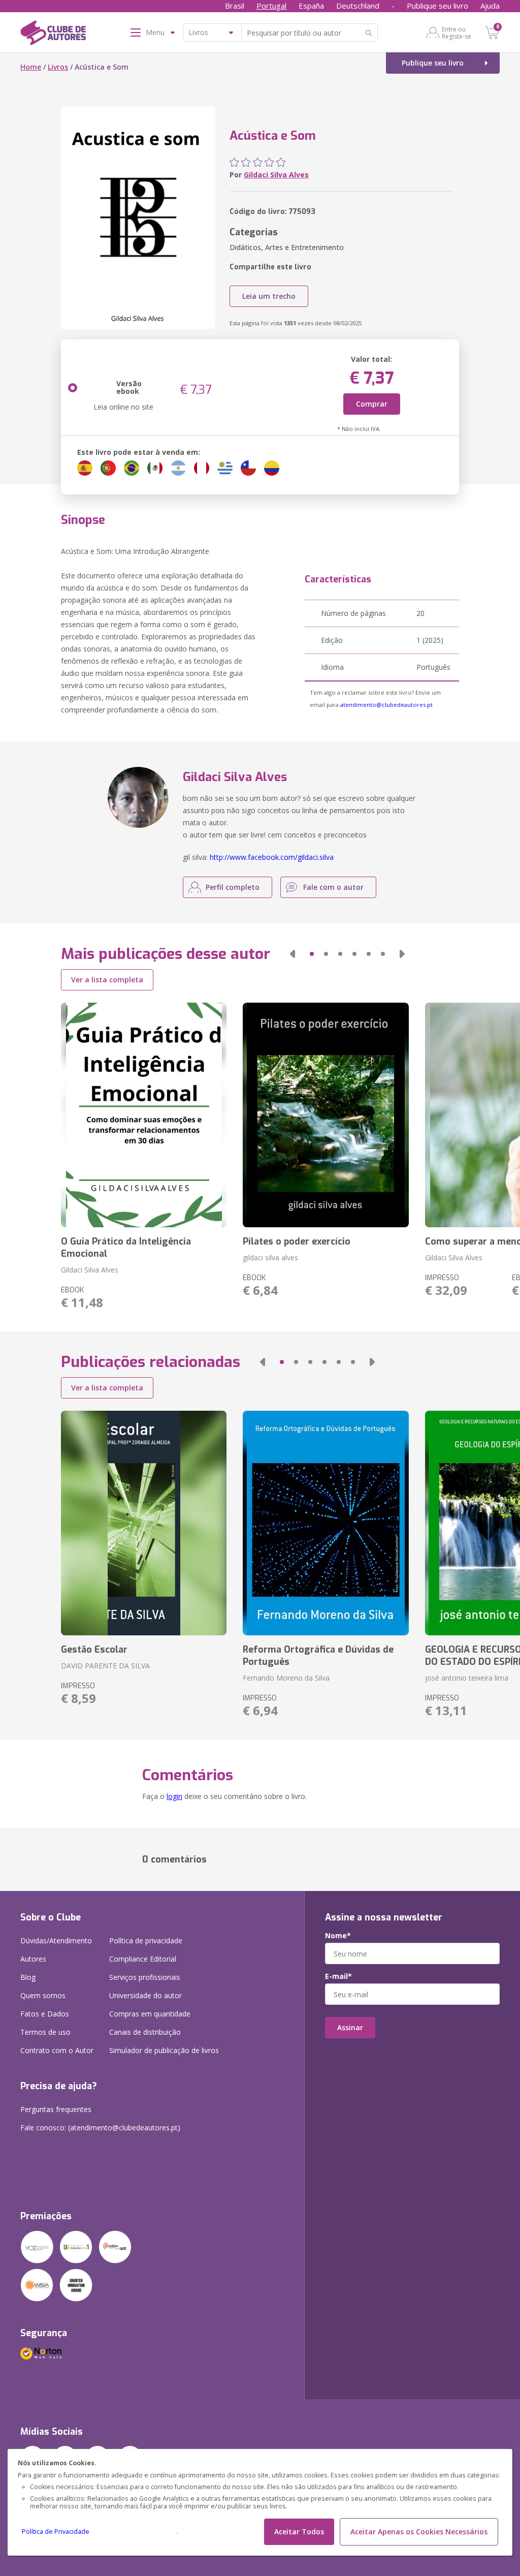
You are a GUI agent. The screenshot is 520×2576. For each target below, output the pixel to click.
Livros (58, 67)
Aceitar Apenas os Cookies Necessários (419, 2532)
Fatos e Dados (45, 2014)
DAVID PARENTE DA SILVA (105, 1666)
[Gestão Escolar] (144, 1523)
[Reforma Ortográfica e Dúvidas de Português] (326, 1523)
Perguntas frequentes (56, 2109)
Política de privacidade (146, 1941)
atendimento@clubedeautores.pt (386, 705)
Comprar (372, 404)
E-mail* (338, 1976)
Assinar (350, 2027)
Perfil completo (233, 887)
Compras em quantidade (150, 2014)
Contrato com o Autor (57, 2050)
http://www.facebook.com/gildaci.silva (272, 857)
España (311, 6)
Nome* (338, 1936)
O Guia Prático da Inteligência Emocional (126, 1248)
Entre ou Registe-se (457, 33)
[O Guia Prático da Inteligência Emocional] (144, 1115)
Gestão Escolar (94, 1650)
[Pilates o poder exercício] (326, 1115)
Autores (33, 1959)
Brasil (235, 6)
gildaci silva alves (270, 1258)
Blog (28, 1977)
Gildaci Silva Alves (276, 175)
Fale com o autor (333, 887)
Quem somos (43, 1995)
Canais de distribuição (145, 2032)
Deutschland (358, 6)
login (174, 1796)
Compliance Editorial (143, 1959)
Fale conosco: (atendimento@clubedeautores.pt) (100, 2128)
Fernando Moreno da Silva (286, 1678)
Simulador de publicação (164, 2050)
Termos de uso (45, 2032)
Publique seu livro (437, 6)
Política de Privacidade (56, 2532)
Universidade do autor (145, 1995)
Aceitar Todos (299, 2532)
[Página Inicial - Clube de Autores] (53, 35)
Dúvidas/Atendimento (56, 1941)
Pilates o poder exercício (297, 1242)
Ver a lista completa (107, 980)
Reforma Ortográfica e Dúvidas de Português (318, 1656)
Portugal (271, 6)
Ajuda (490, 6)
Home (31, 67)
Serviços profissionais (145, 1977)
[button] (292, 954)
